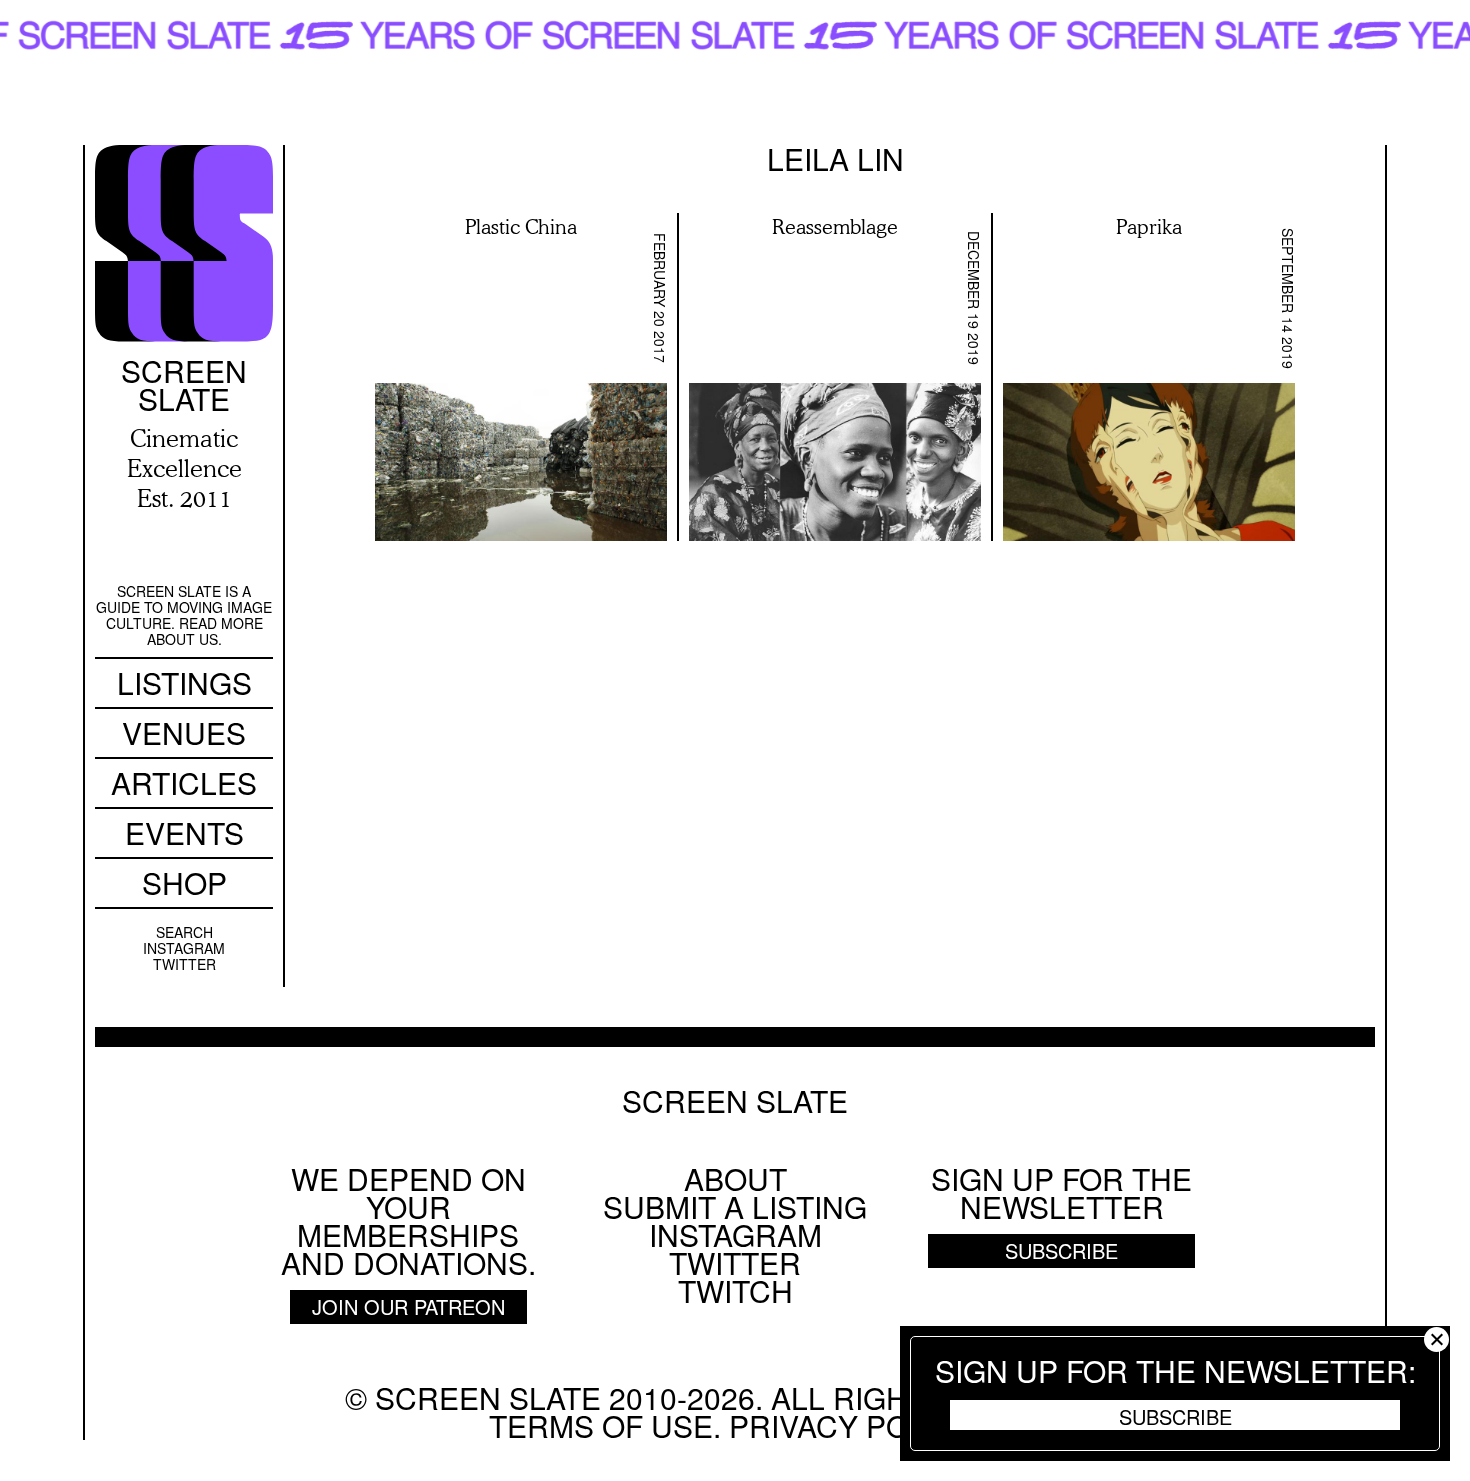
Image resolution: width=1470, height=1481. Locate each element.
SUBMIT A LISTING (735, 1206)
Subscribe (1175, 1416)
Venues (184, 732)
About (735, 1178)
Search (184, 932)
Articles (184, 782)
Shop (184, 882)
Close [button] (1436, 1339)
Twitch (735, 1290)
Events (184, 832)
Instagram (184, 948)
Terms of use (601, 1425)
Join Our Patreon (408, 1306)
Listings (184, 682)
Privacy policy (851, 1425)
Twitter (184, 964)
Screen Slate (735, 1101)
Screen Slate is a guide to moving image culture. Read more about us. (184, 615)
